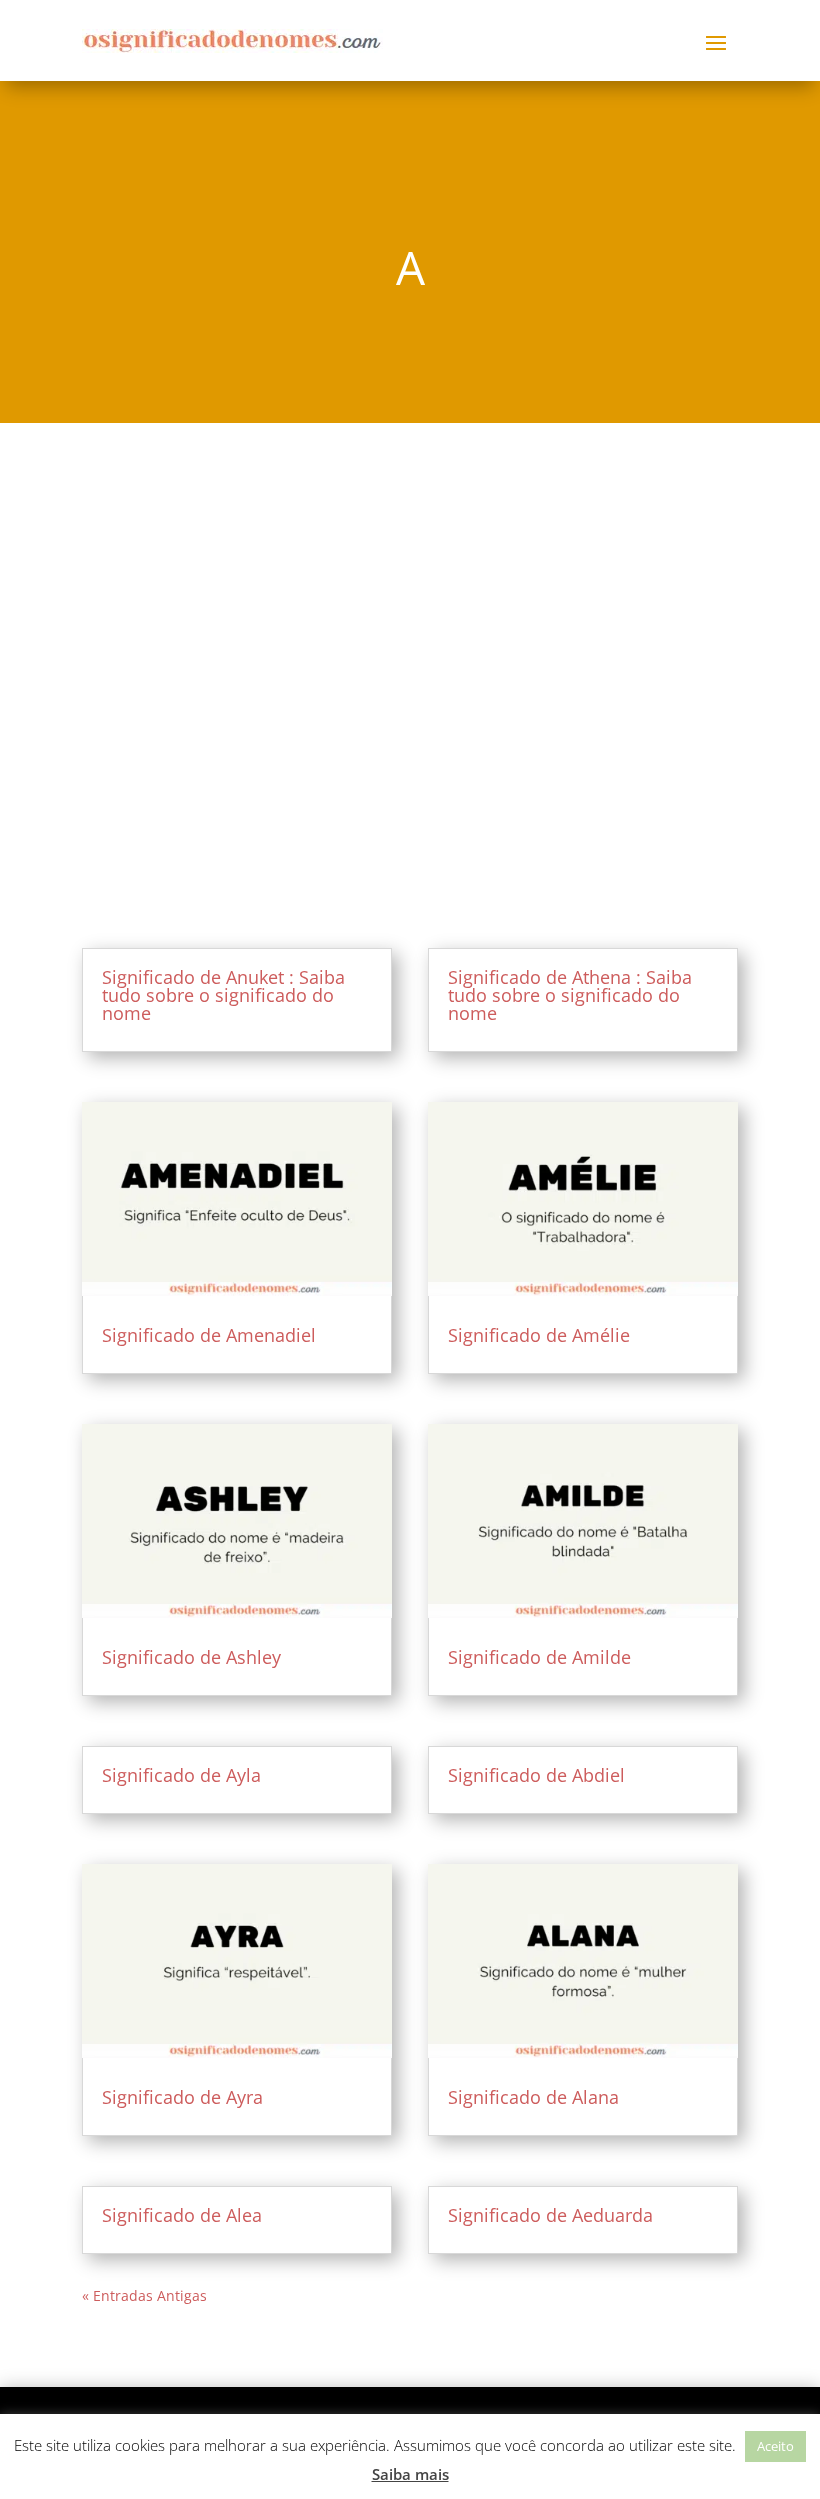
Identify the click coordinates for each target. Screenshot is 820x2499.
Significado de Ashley (191, 1657)
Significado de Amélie (539, 1335)
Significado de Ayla (181, 1775)
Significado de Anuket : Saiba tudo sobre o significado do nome (223, 995)
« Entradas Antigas (144, 2295)
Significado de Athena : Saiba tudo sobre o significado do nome (570, 995)
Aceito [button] (775, 2446)
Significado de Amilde (539, 1657)
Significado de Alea (182, 2215)
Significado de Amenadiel (209, 1335)
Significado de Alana (533, 2097)
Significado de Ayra (182, 2097)
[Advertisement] (410, 643)
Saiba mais (410, 2474)
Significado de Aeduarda (550, 2215)
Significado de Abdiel (536, 1775)
